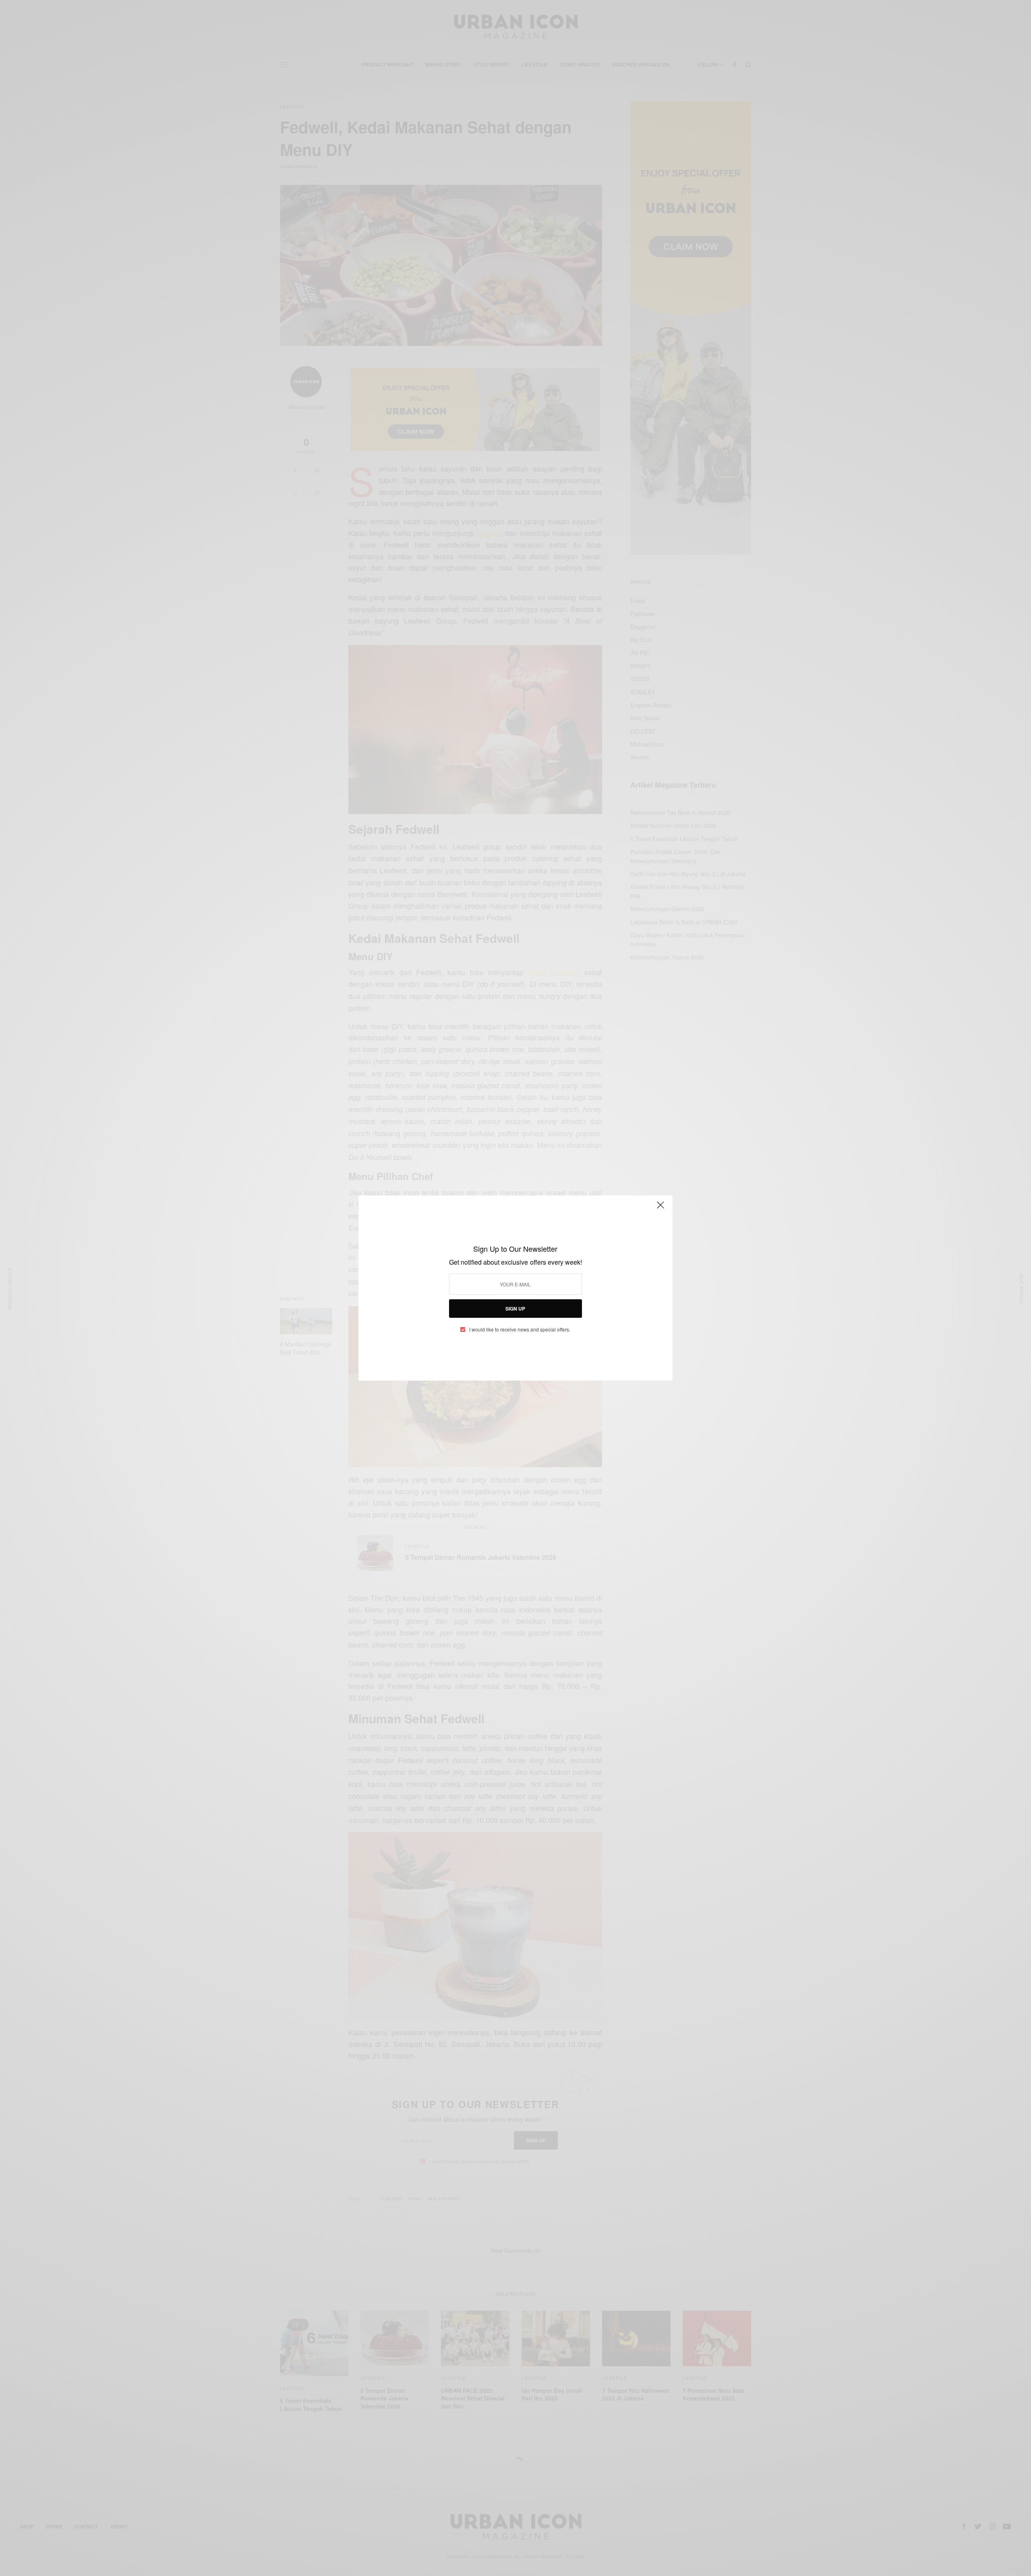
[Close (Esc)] (660, 1208)
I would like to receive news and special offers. (520, 1329)
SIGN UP (515, 1309)
